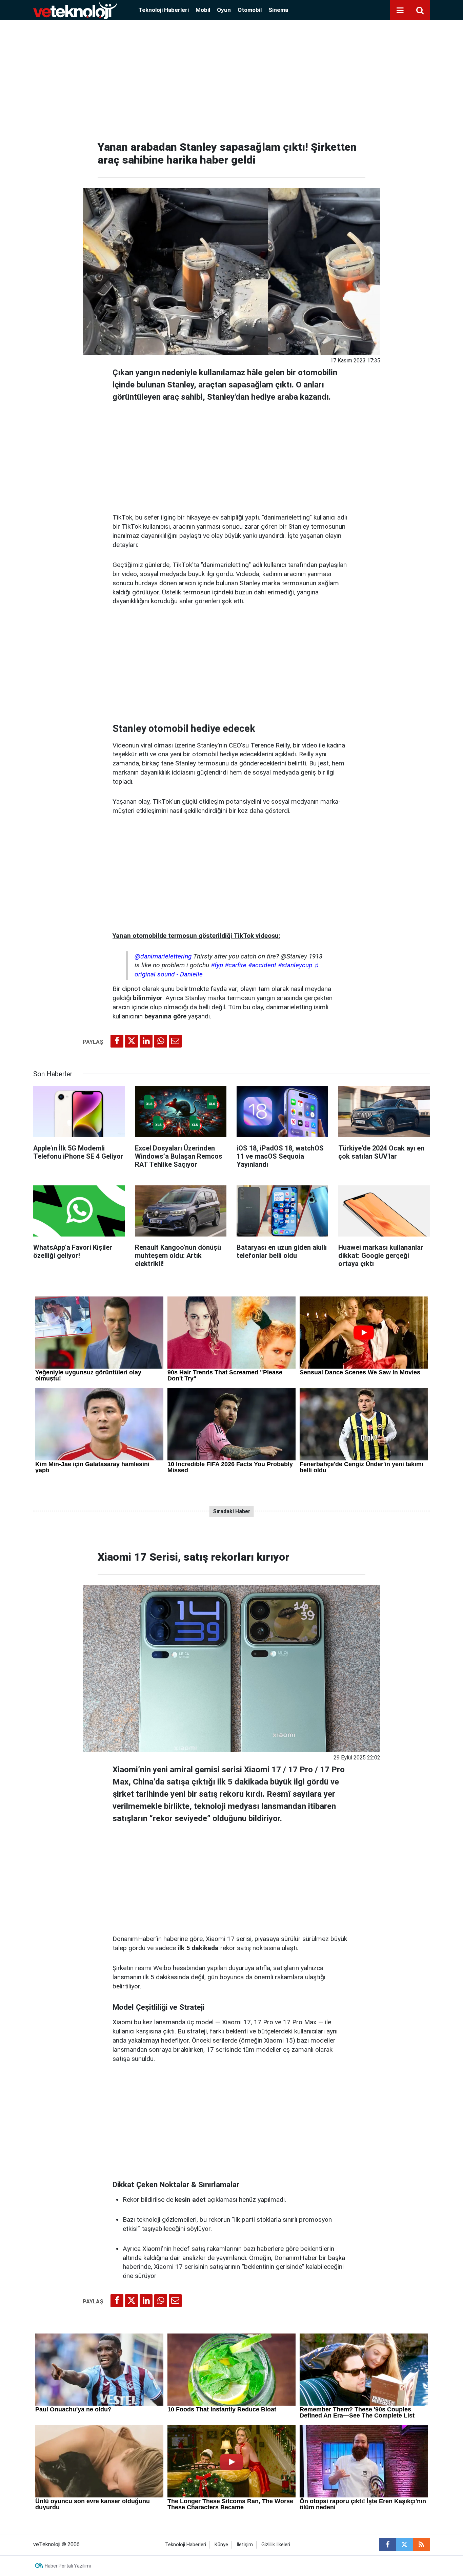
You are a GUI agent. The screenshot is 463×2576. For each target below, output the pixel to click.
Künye (221, 2545)
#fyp (217, 965)
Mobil (203, 10)
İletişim (245, 2545)
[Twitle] (132, 1041)
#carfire (236, 965)
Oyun (224, 10)
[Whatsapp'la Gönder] (161, 1041)
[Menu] (400, 10)
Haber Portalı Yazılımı (68, 2566)
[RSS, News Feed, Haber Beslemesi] (421, 2545)
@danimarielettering (163, 956)
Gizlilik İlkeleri (276, 2545)
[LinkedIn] (146, 1041)
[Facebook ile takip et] (387, 2545)
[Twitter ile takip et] (404, 2545)
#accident (262, 965)
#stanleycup (295, 965)
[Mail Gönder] (175, 1041)
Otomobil (250, 10)
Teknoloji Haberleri (164, 10)
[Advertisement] (231, 78)
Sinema (278, 10)
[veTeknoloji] (75, 10)
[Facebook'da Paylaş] (117, 1041)
